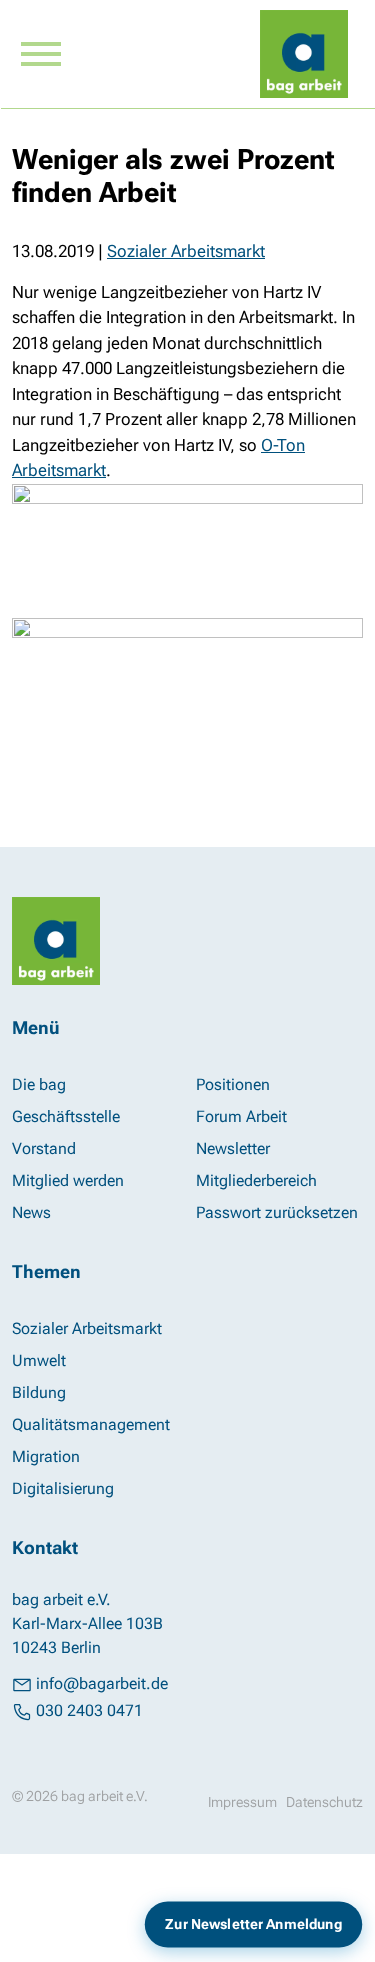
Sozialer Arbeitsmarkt (186, 251)
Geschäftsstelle (66, 1116)
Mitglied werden (68, 1180)
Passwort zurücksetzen (277, 1212)
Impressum (242, 1802)
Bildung (39, 1392)
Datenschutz (324, 1802)
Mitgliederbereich (256, 1180)
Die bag (39, 1084)
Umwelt (39, 1360)
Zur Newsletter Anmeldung (253, 1924)
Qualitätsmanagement (91, 1424)
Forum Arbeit (241, 1116)
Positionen (233, 1084)
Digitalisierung (63, 1488)
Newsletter (233, 1148)
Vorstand (44, 1148)
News (31, 1212)
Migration (46, 1456)
